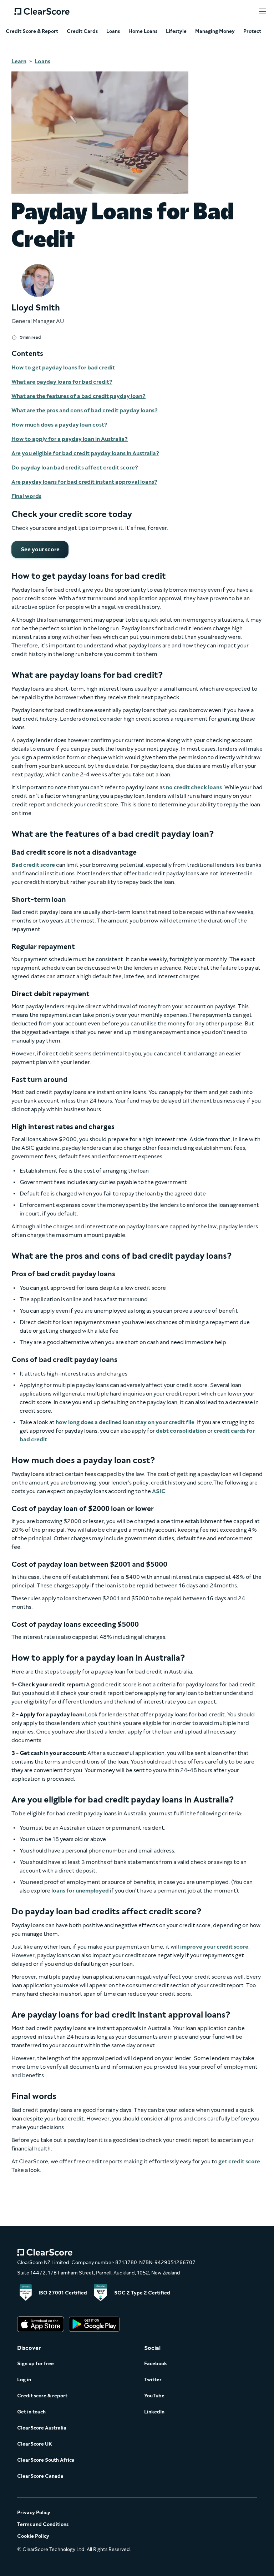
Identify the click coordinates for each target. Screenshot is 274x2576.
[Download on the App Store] (41, 2325)
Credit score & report (42, 2396)
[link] (40, 549)
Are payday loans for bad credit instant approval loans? (84, 482)
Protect (252, 31)
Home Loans (143, 31)
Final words (26, 496)
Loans (113, 31)
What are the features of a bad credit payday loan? (78, 396)
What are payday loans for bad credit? (62, 382)
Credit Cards (82, 31)
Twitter (153, 2380)
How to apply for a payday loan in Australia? (70, 439)
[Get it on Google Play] (94, 2325)
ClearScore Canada (40, 2476)
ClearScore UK (35, 2444)
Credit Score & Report (32, 31)
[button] (263, 11)
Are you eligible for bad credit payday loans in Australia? (85, 453)
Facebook (156, 2364)
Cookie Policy (33, 2536)
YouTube (154, 2396)
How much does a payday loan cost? (59, 425)
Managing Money (215, 31)
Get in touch (31, 2412)
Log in (24, 2380)
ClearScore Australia (42, 2428)
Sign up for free (35, 2364)
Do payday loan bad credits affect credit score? (75, 468)
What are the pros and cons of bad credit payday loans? (85, 410)
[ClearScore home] (42, 11)
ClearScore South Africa (46, 2460)
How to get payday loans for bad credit (63, 367)
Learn (19, 61)
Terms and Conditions (43, 2524)
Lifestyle (176, 31)
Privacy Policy (34, 2513)
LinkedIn (154, 2412)
